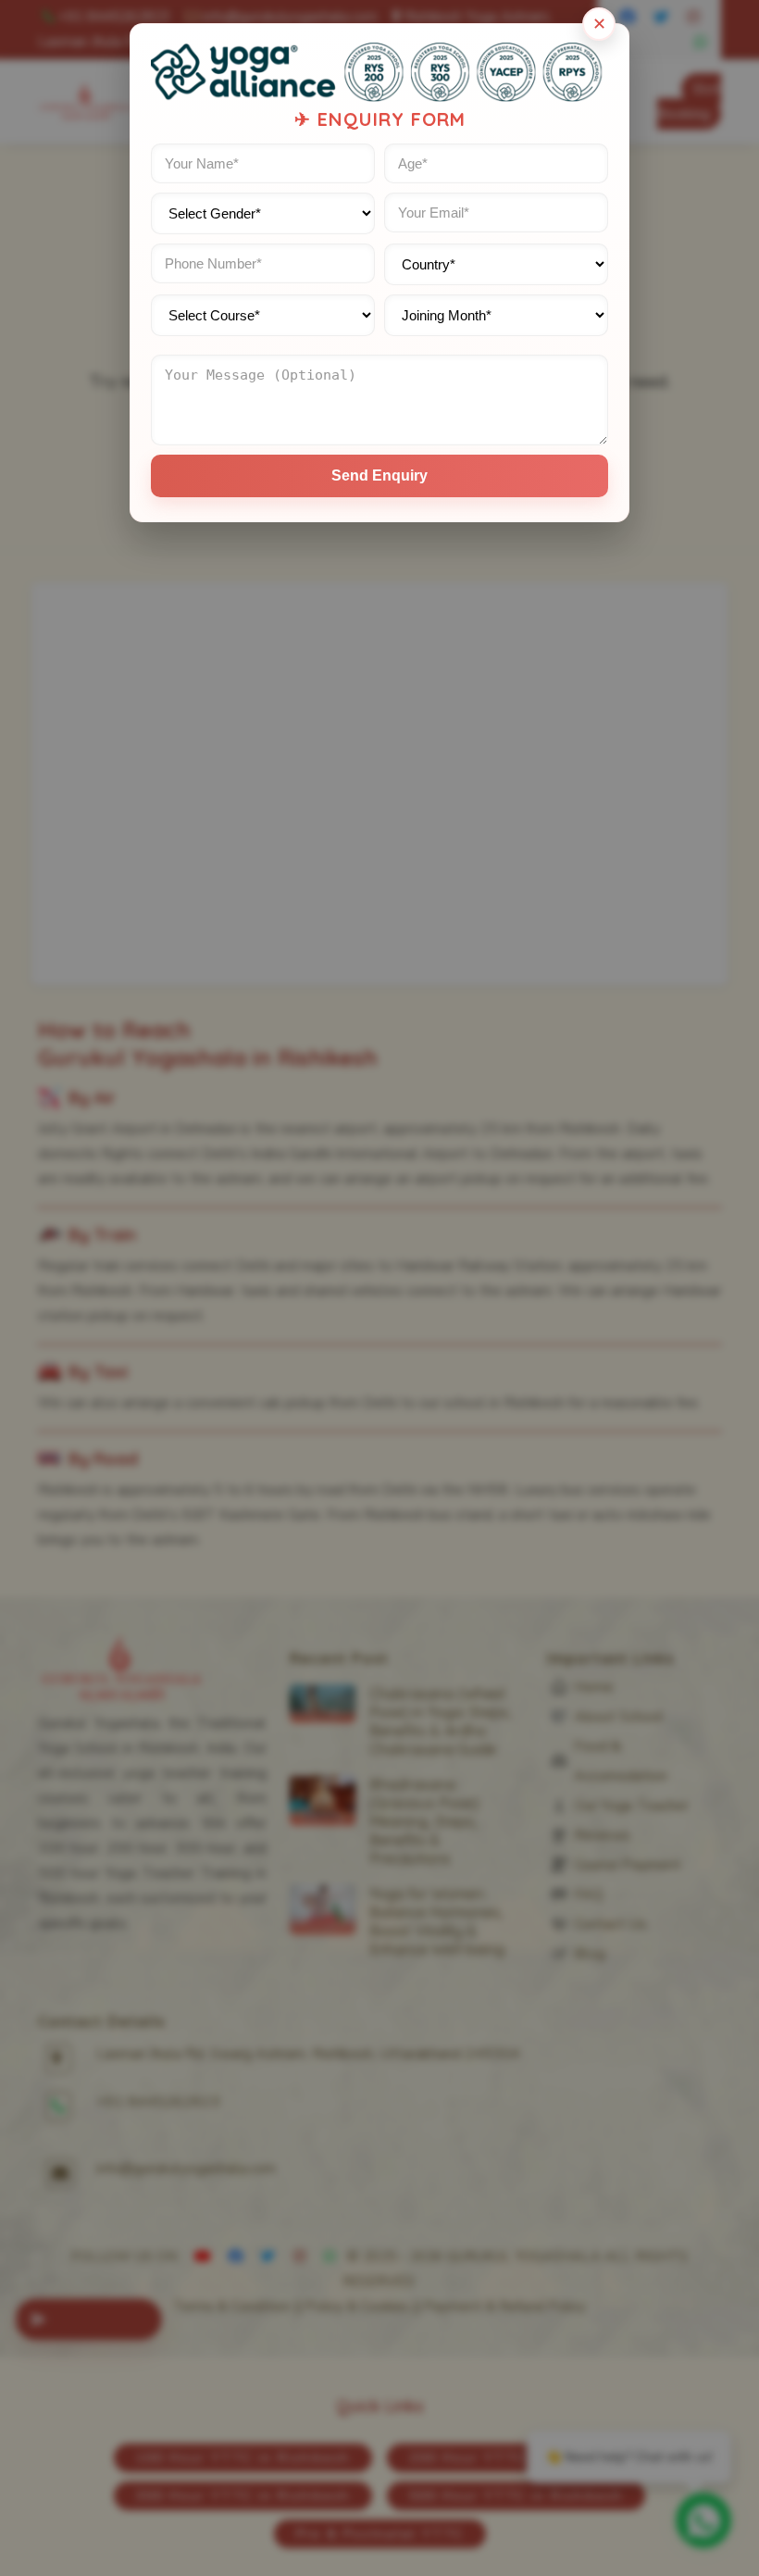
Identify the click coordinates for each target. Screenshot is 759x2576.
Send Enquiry (379, 475)
